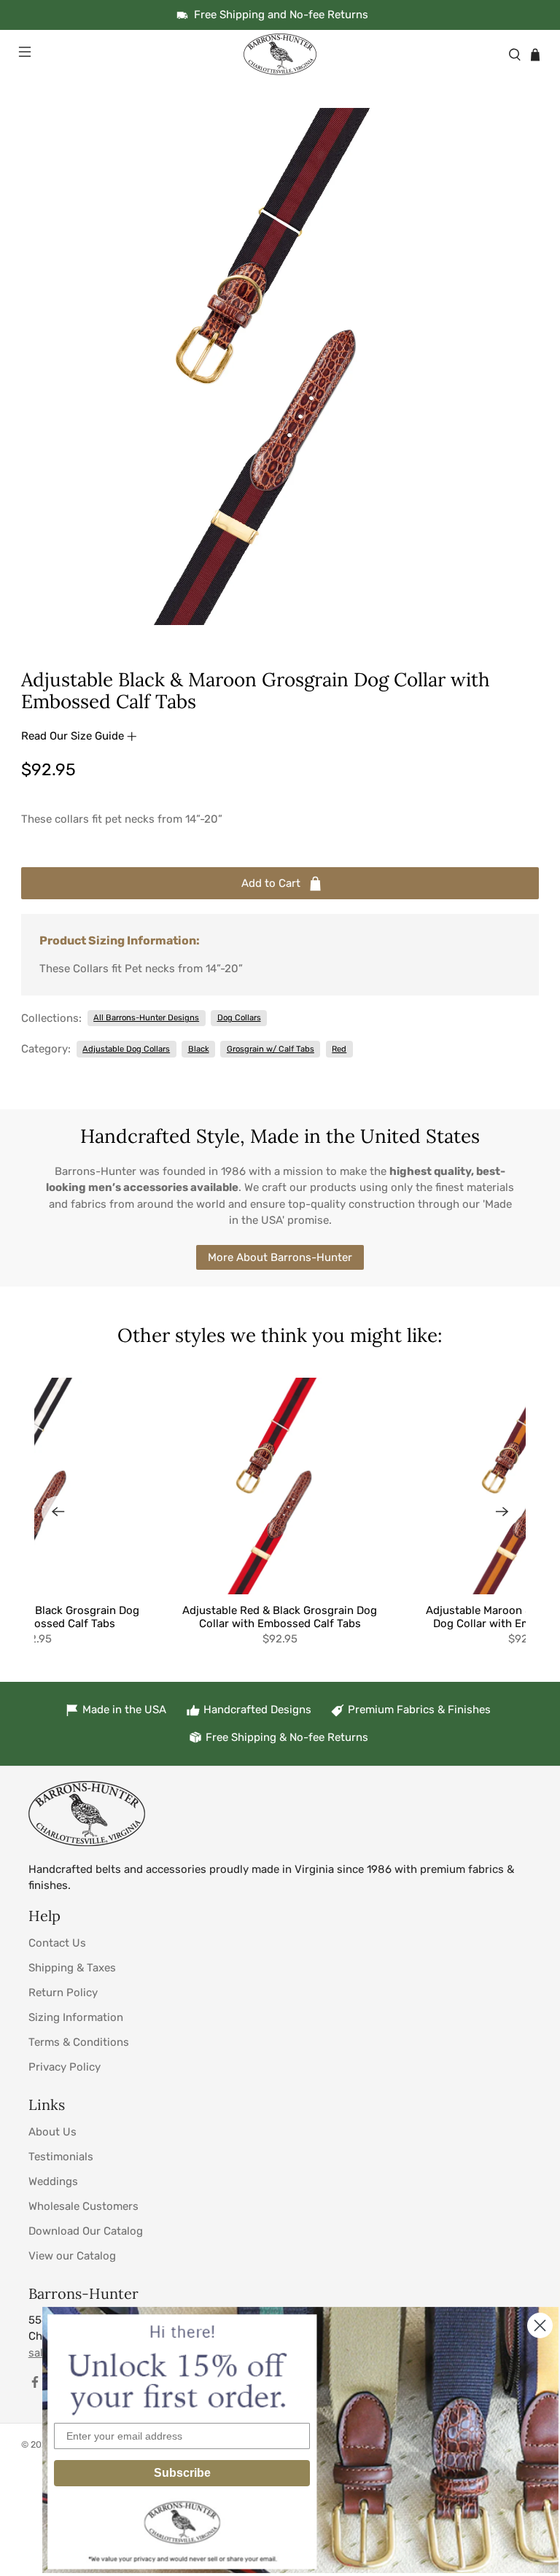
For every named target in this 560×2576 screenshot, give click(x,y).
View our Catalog (72, 2256)
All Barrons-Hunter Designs (146, 1017)
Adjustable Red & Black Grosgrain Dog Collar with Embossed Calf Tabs (280, 1617)
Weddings (53, 2181)
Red (339, 1049)
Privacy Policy (65, 2067)
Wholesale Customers (83, 2206)
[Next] (502, 1512)
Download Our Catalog (86, 2231)
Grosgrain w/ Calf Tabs (271, 1049)
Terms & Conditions (79, 2042)
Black (199, 1049)
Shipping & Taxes (72, 1968)
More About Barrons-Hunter (280, 1257)
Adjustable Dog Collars (126, 1049)
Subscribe (182, 2473)
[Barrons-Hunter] (280, 54)
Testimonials (61, 2157)
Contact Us (57, 1943)
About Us (52, 2132)
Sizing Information (76, 2017)
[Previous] (58, 1512)
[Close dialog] (540, 2325)
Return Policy (63, 1993)
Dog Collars (239, 1017)
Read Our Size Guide (74, 736)
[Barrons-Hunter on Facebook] (35, 2385)
